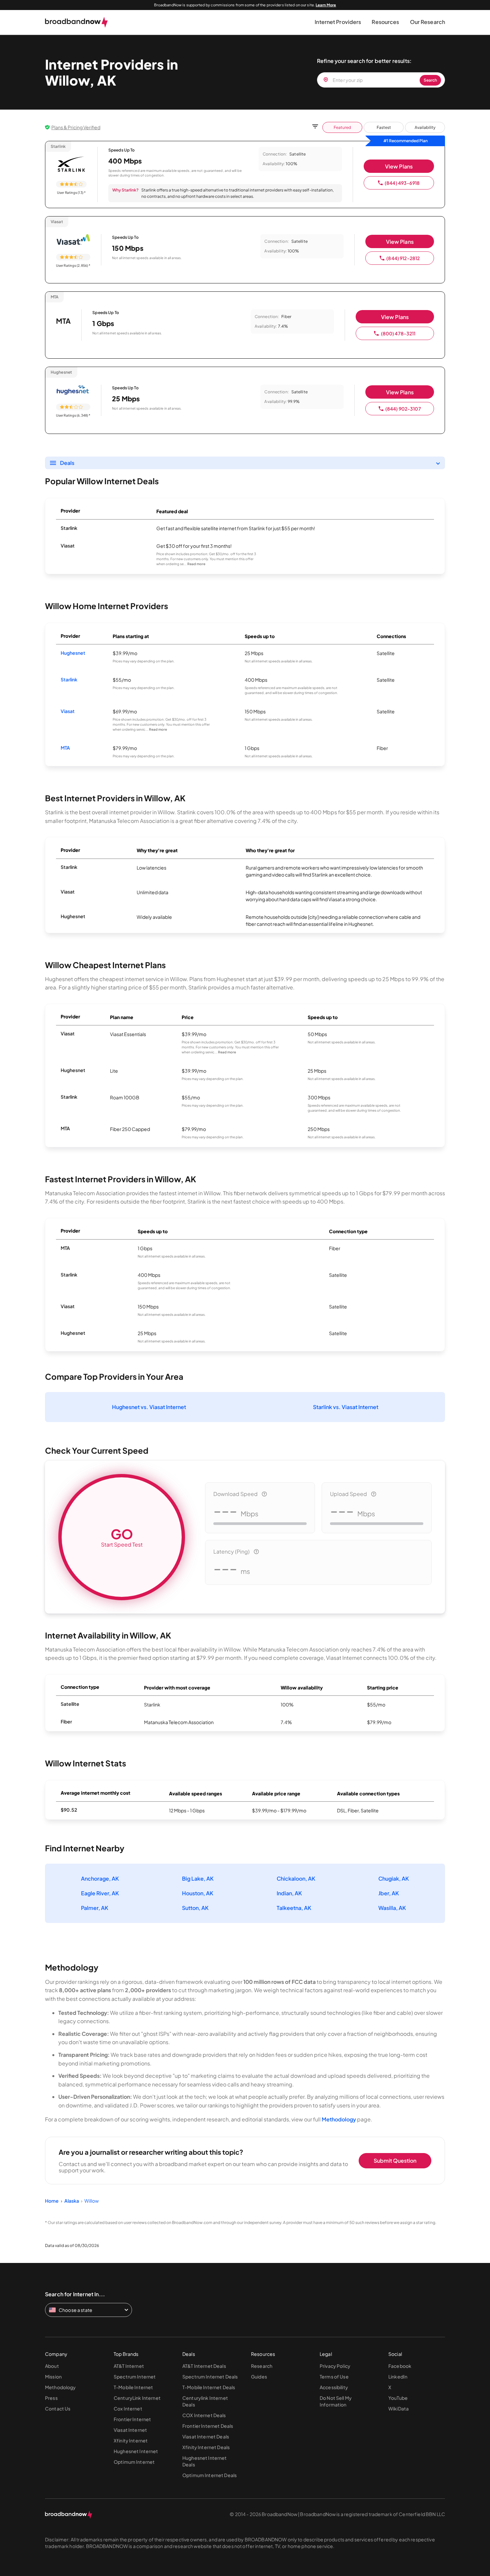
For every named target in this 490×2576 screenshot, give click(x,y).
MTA (65, 748)
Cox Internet (128, 2408)
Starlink (69, 679)
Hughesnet (73, 653)
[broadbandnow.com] (76, 22)
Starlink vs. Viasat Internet (346, 1407)
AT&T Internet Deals (204, 2366)
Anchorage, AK (100, 1878)
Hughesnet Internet (136, 2451)
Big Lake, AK (198, 1878)
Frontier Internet (132, 2419)
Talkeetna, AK (294, 1908)
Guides (259, 2377)
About (52, 2366)
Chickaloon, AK (296, 1878)
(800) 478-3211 (398, 333)
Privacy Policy (335, 2366)
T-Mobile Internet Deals (209, 2387)
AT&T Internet (129, 2366)
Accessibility (334, 2387)
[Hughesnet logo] (73, 390)
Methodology (339, 2119)
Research (262, 2366)
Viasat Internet (130, 2430)
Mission (53, 2377)
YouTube (398, 2398)
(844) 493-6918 (402, 183)
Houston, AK (198, 1893)
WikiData (398, 2408)
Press (51, 2398)
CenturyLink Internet (137, 2398)
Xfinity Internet (131, 2440)
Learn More (326, 5)
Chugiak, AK (394, 1878)
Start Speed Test (122, 1537)
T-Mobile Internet (133, 2387)
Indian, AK (289, 1893)
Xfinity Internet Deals (206, 2447)
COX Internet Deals (204, 2415)
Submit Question (395, 2161)
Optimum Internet (134, 2462)
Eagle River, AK (100, 1893)
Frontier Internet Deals (208, 2426)
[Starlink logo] (71, 165)
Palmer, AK (95, 1908)
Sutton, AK (195, 1908)
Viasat (68, 711)
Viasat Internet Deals (206, 2436)
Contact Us (58, 2408)
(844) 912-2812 (403, 258)
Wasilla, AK (392, 1908)
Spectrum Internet (135, 2377)
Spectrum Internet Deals (210, 2377)
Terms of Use (334, 2377)
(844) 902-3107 (403, 409)
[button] (338, 22)
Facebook (400, 2366)
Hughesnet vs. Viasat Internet (149, 1407)
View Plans (399, 166)
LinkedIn (398, 2377)
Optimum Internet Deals (209, 2475)
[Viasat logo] (73, 240)
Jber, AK (389, 1893)
